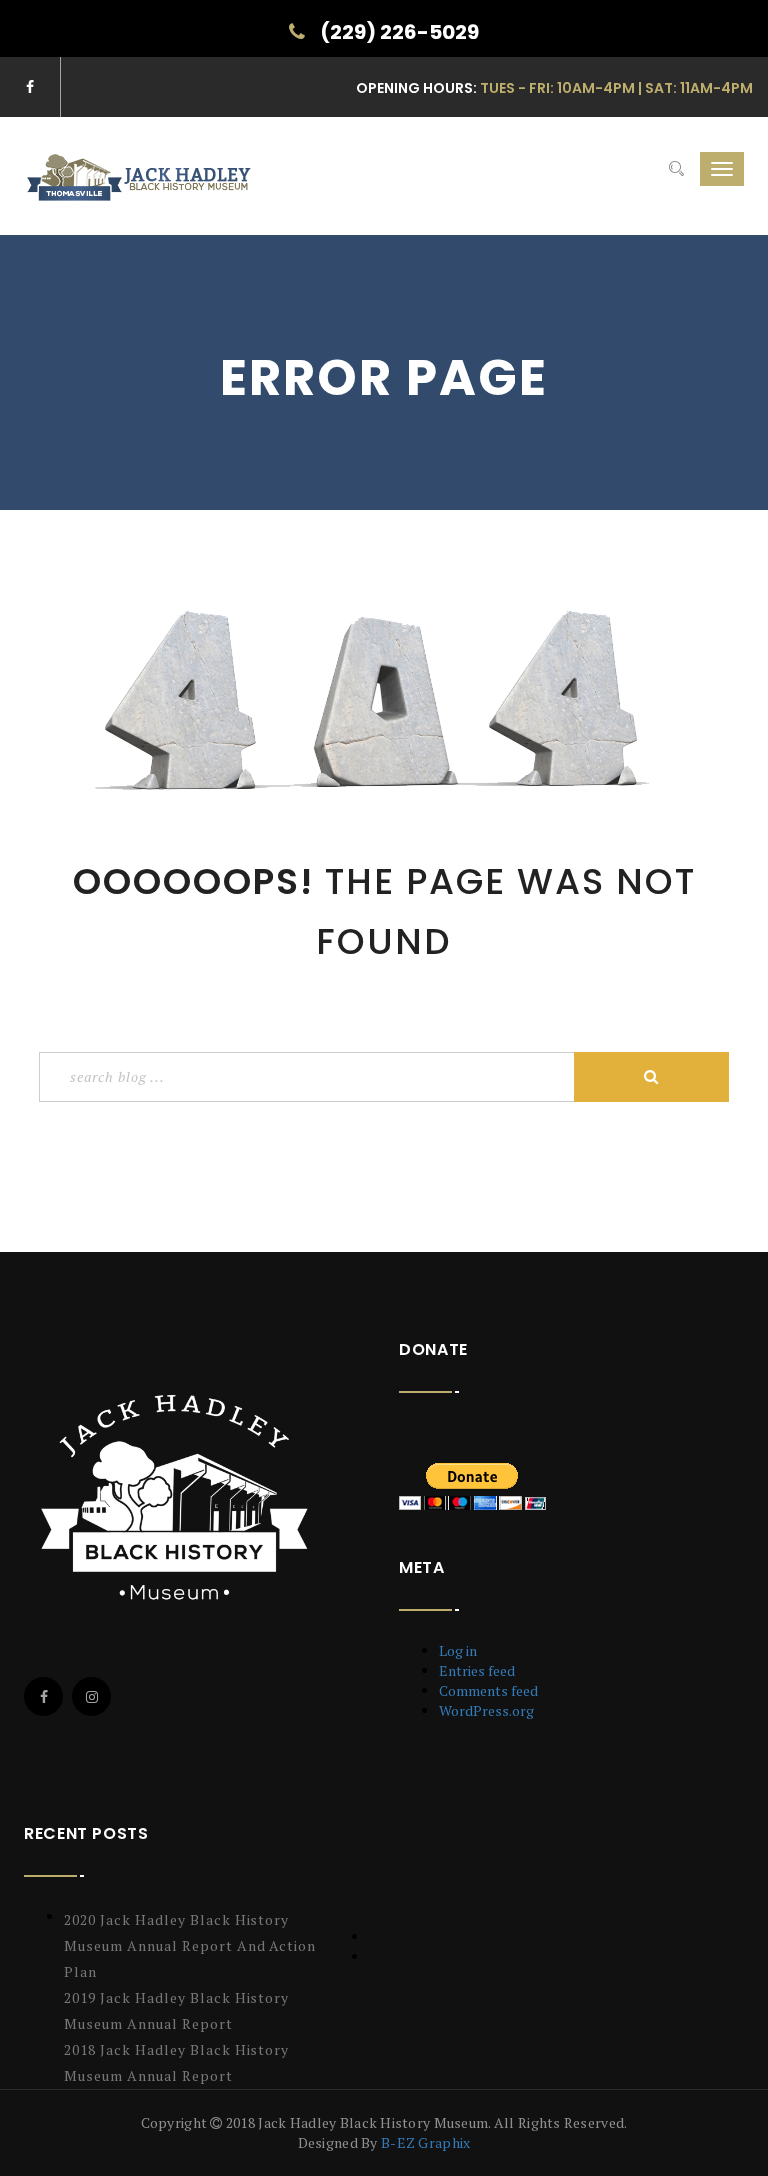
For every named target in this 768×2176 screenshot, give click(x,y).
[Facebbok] (43, 1696)
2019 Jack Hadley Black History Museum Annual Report (176, 2010)
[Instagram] (91, 1696)
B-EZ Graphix (425, 2142)
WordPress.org (486, 1710)
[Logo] (179, 1497)
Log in (458, 1650)
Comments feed (488, 1690)
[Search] (676, 169)
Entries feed (477, 1670)
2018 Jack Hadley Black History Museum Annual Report (176, 2062)
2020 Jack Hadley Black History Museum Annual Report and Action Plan (190, 1945)
